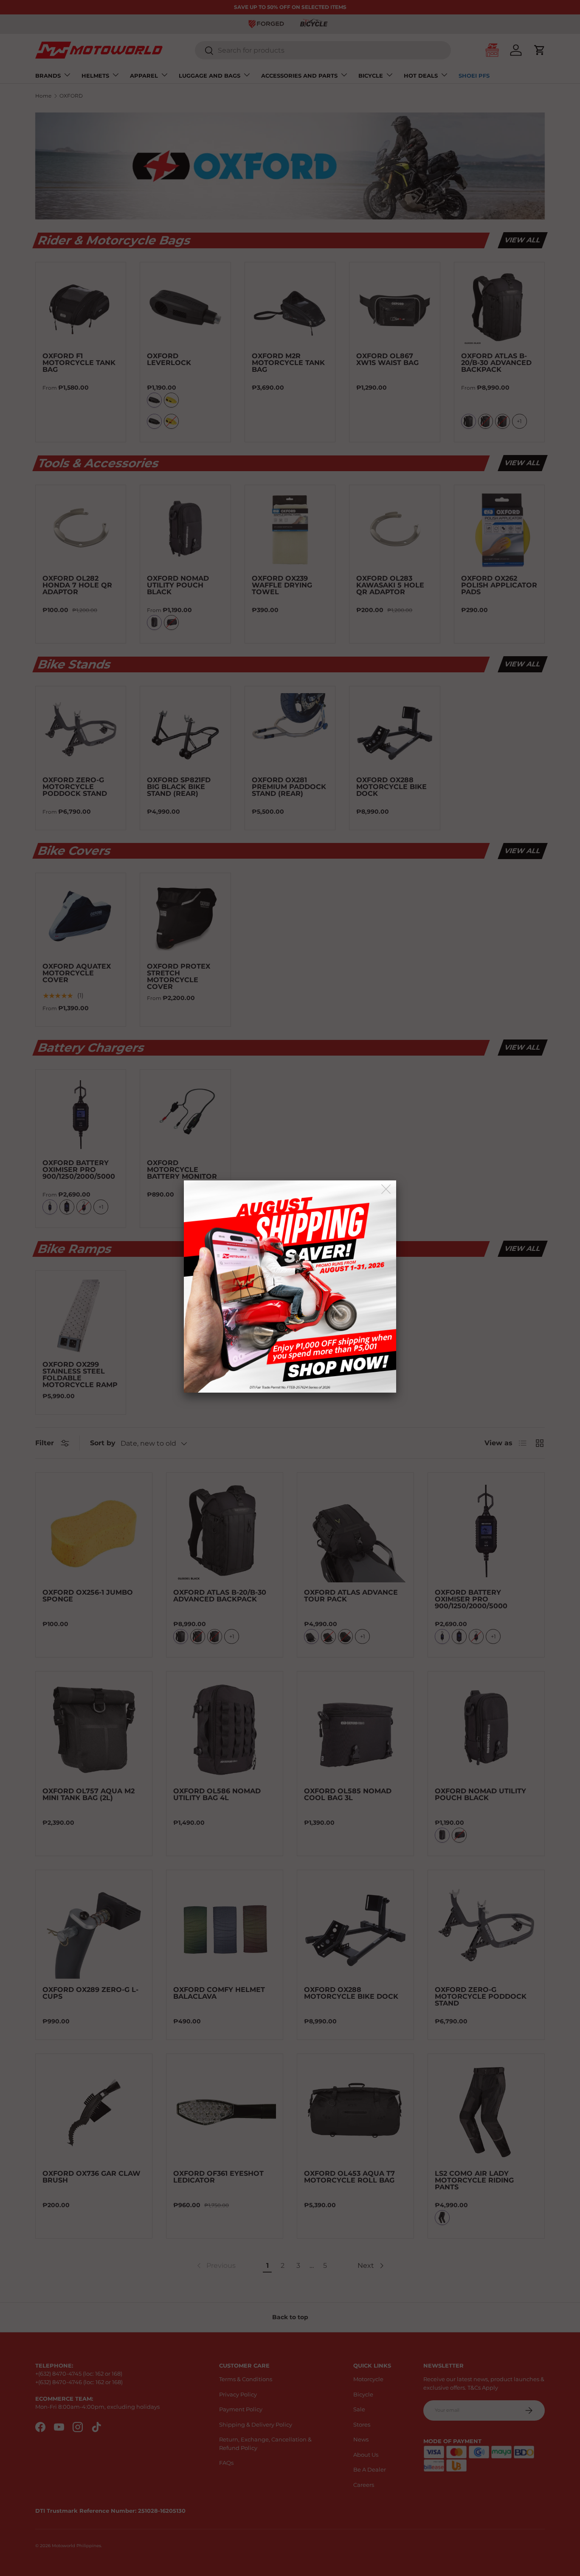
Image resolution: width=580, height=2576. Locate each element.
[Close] (387, 1190)
